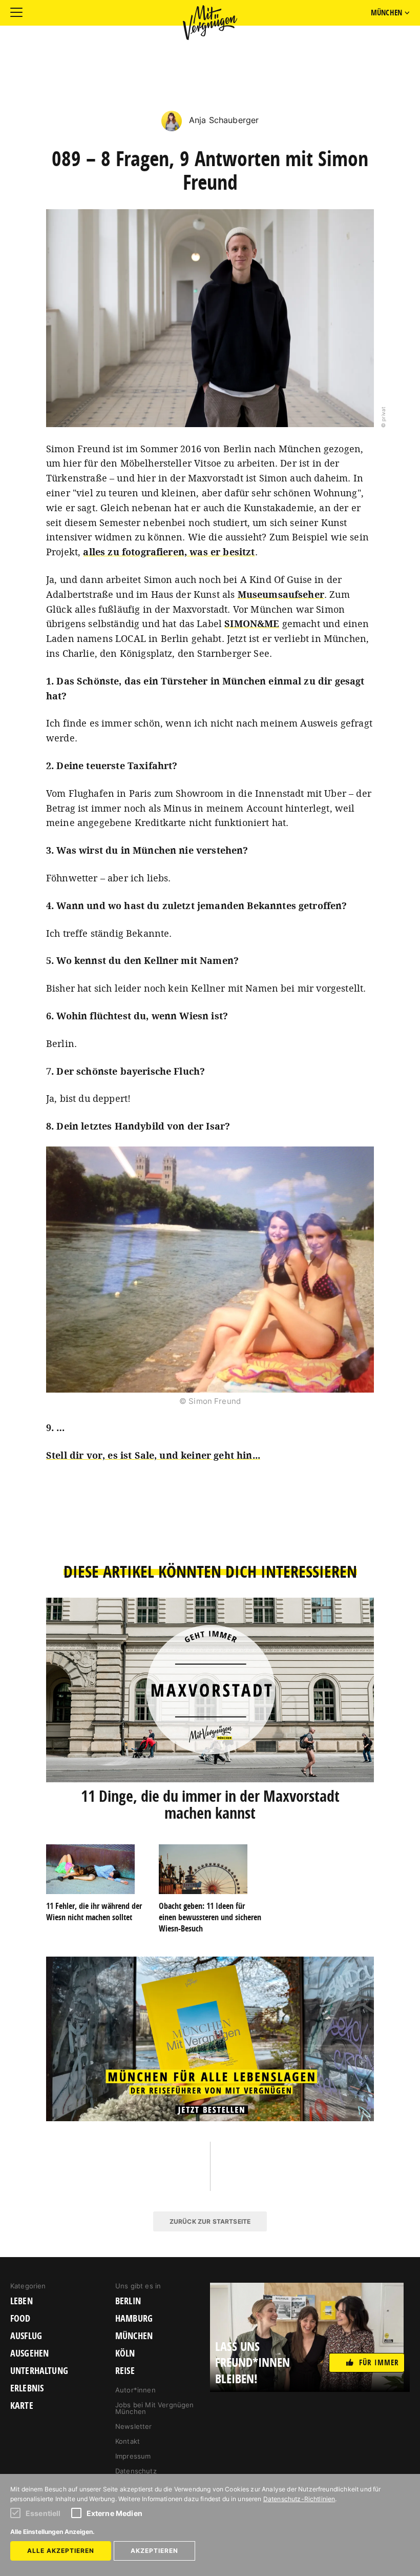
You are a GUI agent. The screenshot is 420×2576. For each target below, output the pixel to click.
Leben (22, 2301)
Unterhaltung (39, 2371)
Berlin (128, 2301)
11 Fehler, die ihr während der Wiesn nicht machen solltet (94, 1911)
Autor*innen (135, 2390)
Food (20, 2319)
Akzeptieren (154, 2551)
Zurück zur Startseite (210, 2221)
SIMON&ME (252, 623)
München (134, 2336)
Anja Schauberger (223, 120)
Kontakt (128, 2441)
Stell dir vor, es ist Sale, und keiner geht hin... (153, 1455)
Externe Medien (114, 2513)
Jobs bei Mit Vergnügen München (155, 2408)
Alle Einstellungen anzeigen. (52, 2532)
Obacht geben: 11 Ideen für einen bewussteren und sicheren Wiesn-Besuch (210, 1917)
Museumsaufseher (281, 594)
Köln (125, 2353)
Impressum (133, 2456)
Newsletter (134, 2426)
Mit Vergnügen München (210, 23)
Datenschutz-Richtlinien (299, 2499)
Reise (125, 2371)
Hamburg (134, 2319)
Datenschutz (136, 2471)
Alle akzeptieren (61, 2551)
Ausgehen (29, 2353)
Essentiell (43, 2513)
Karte (22, 2406)
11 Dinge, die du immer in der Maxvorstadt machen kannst (210, 1804)
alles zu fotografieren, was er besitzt (169, 552)
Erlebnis (27, 2388)
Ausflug (26, 2336)
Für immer (379, 2362)
